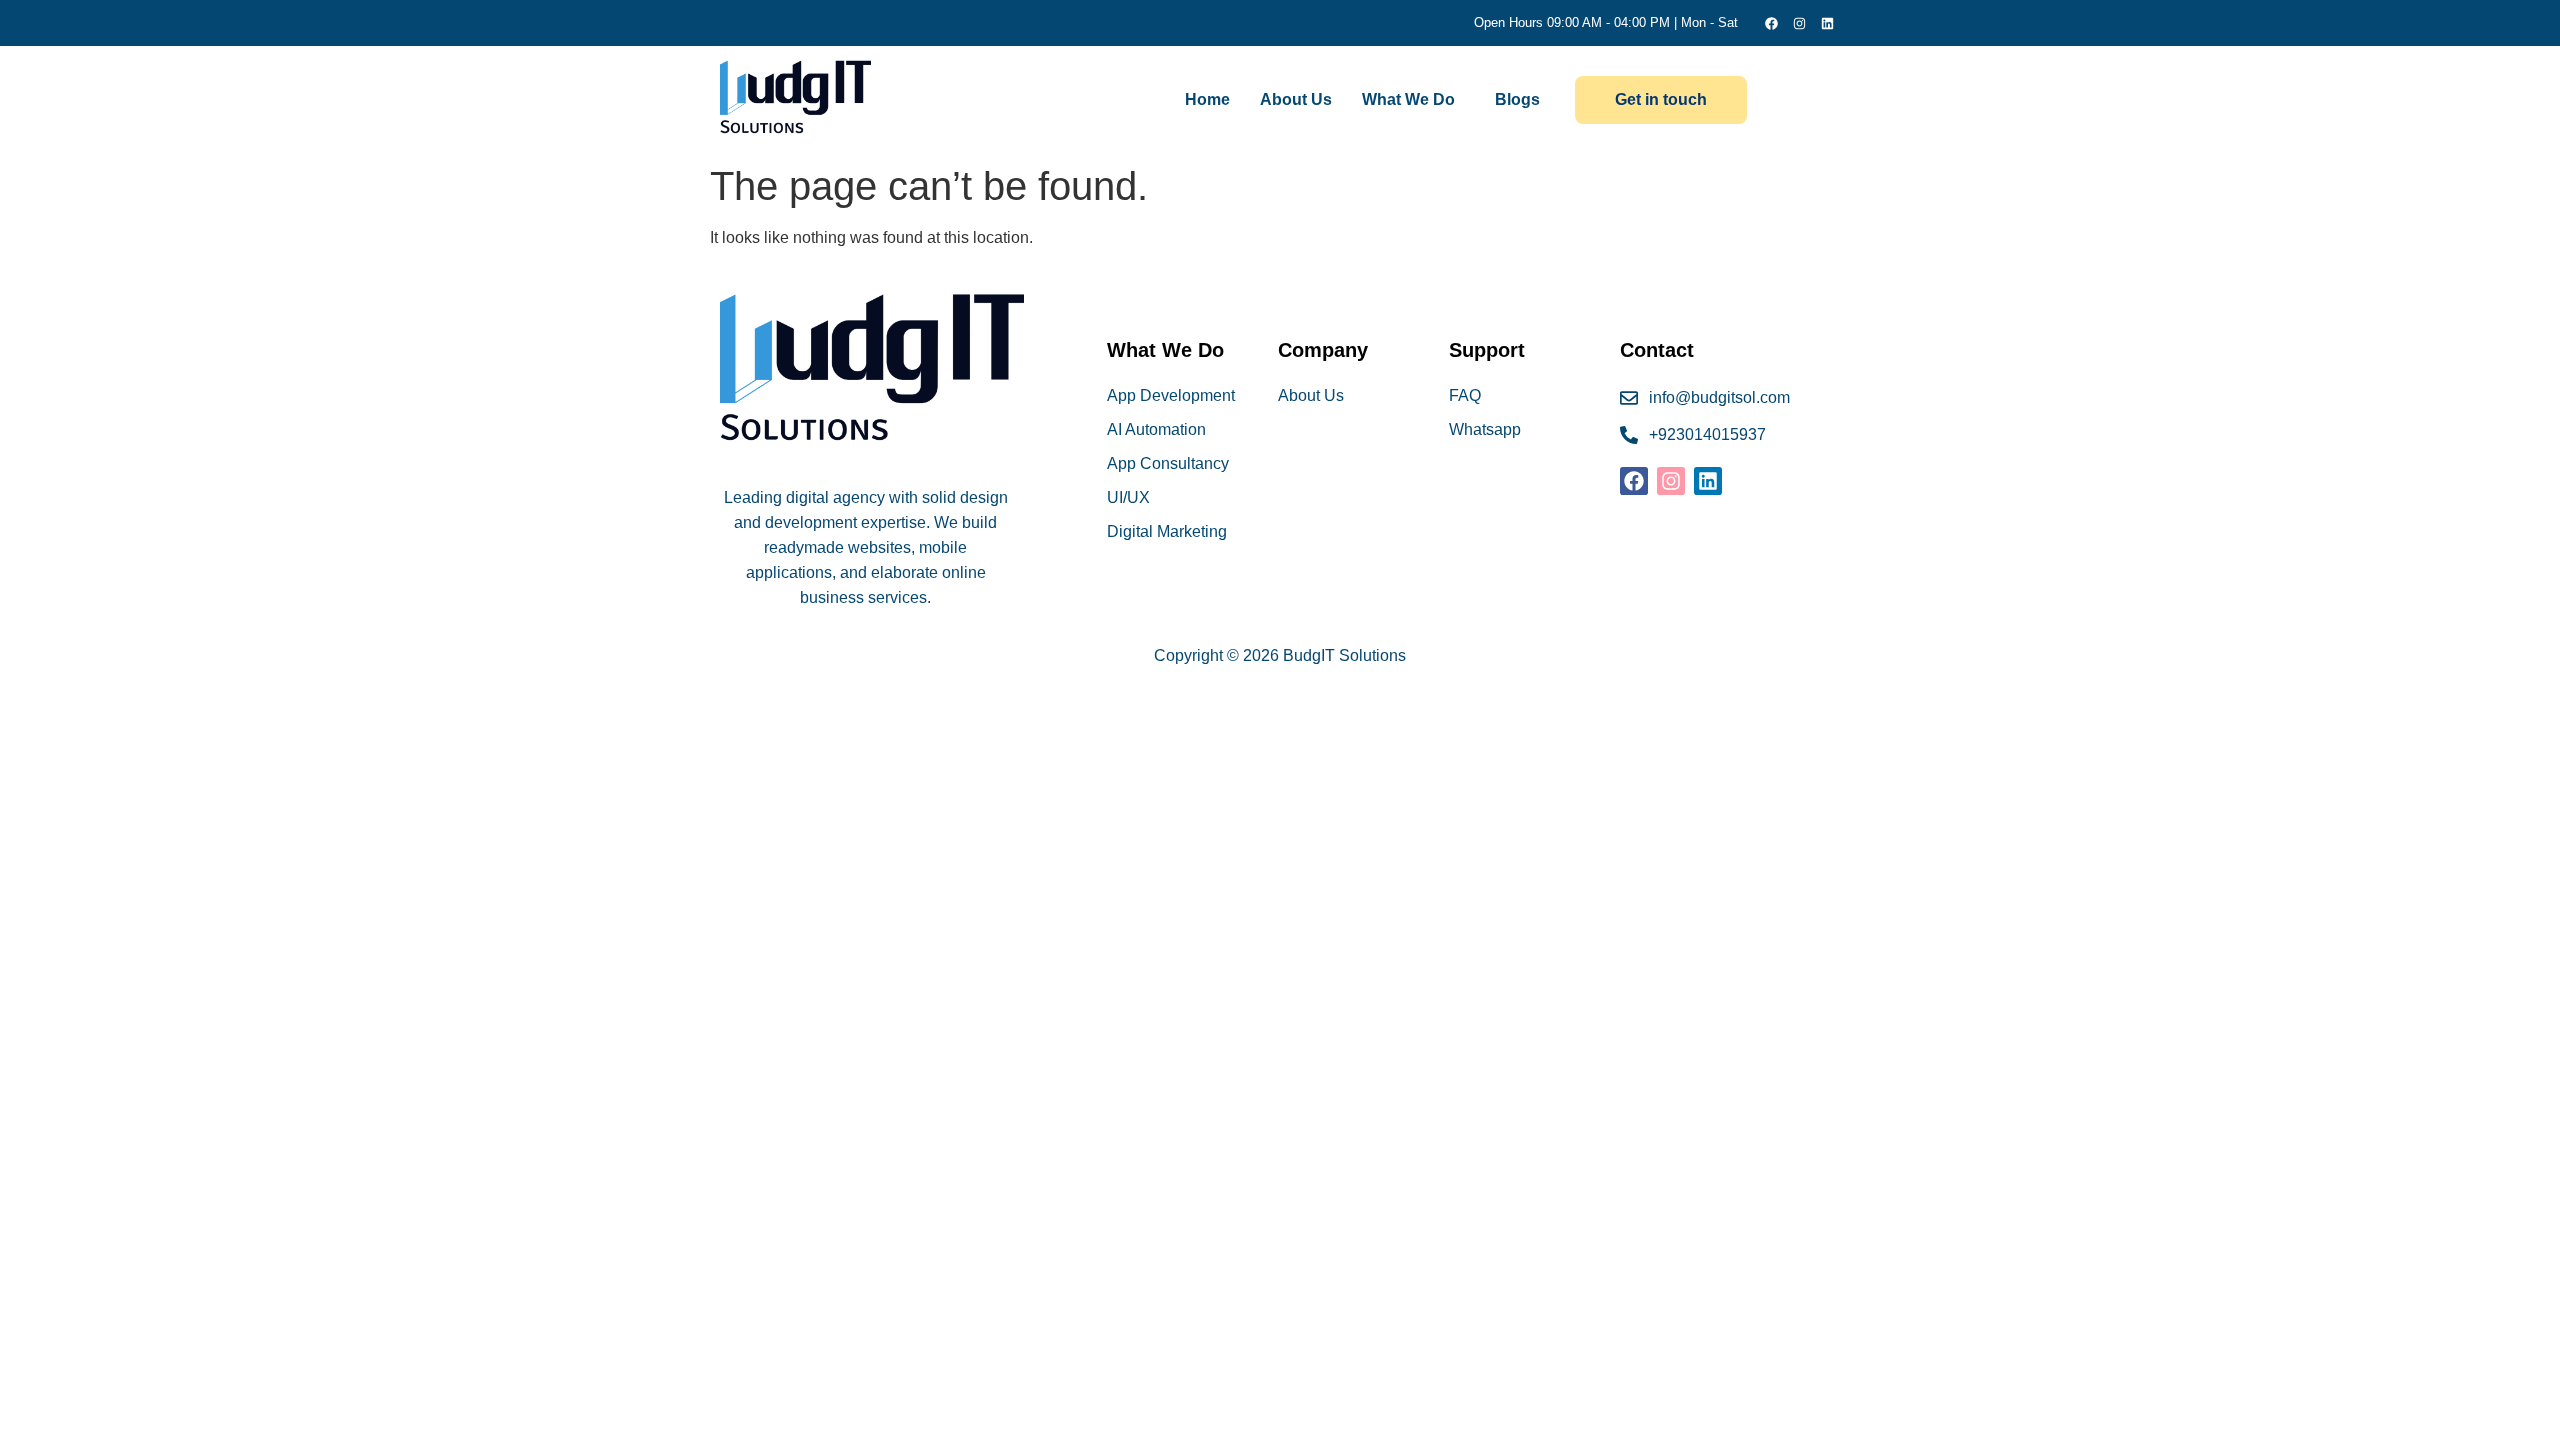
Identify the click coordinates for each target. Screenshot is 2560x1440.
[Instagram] (1799, 23)
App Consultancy (1168, 463)
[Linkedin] (1827, 23)
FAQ (1465, 395)
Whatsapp (1485, 429)
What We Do (1408, 99)
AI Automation (1156, 429)
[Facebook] (1771, 23)
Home (1207, 99)
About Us (1296, 99)
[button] (1413, 100)
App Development (1171, 395)
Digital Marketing (1167, 531)
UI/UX (1128, 497)
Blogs (1517, 99)
